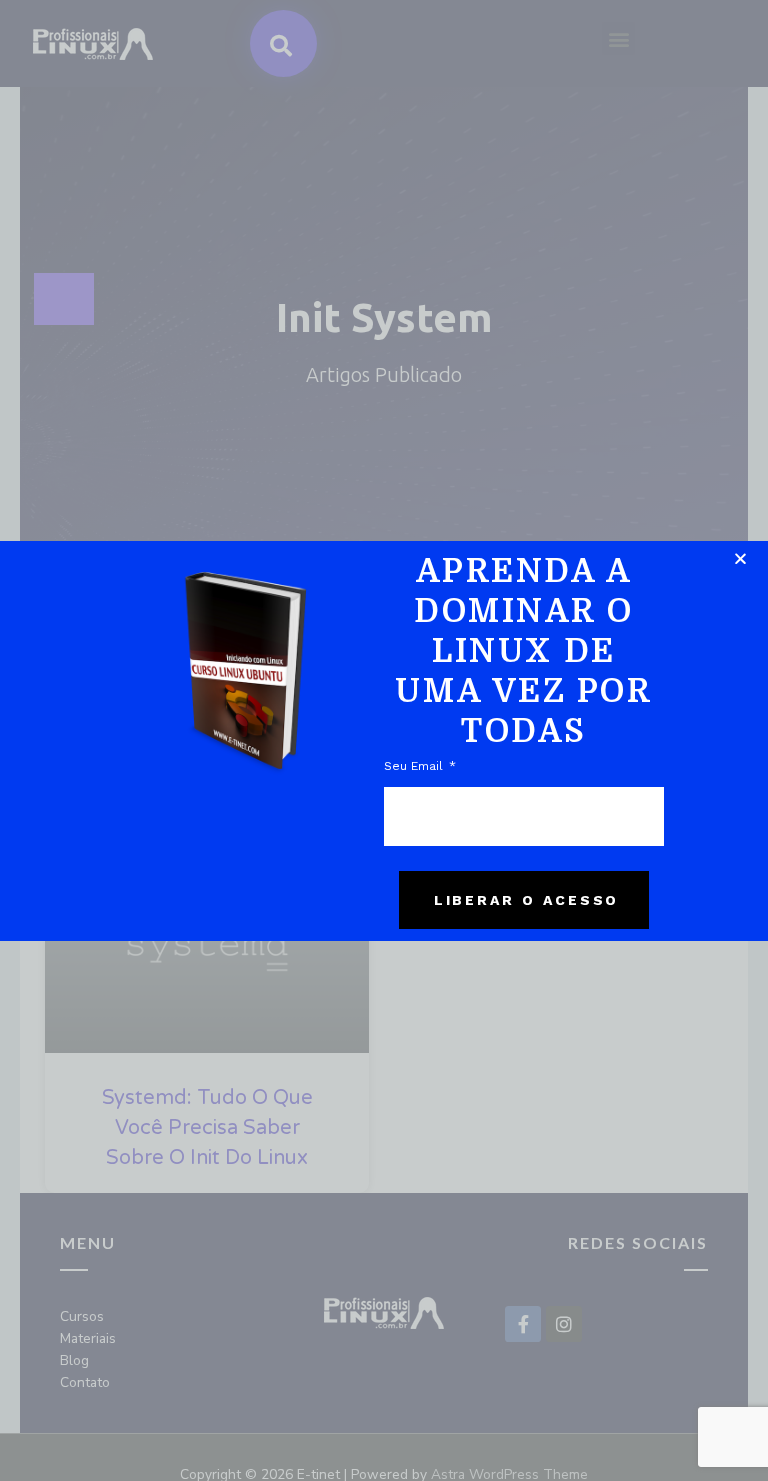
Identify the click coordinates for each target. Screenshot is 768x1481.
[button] (740, 558)
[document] (384, 740)
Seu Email (415, 766)
